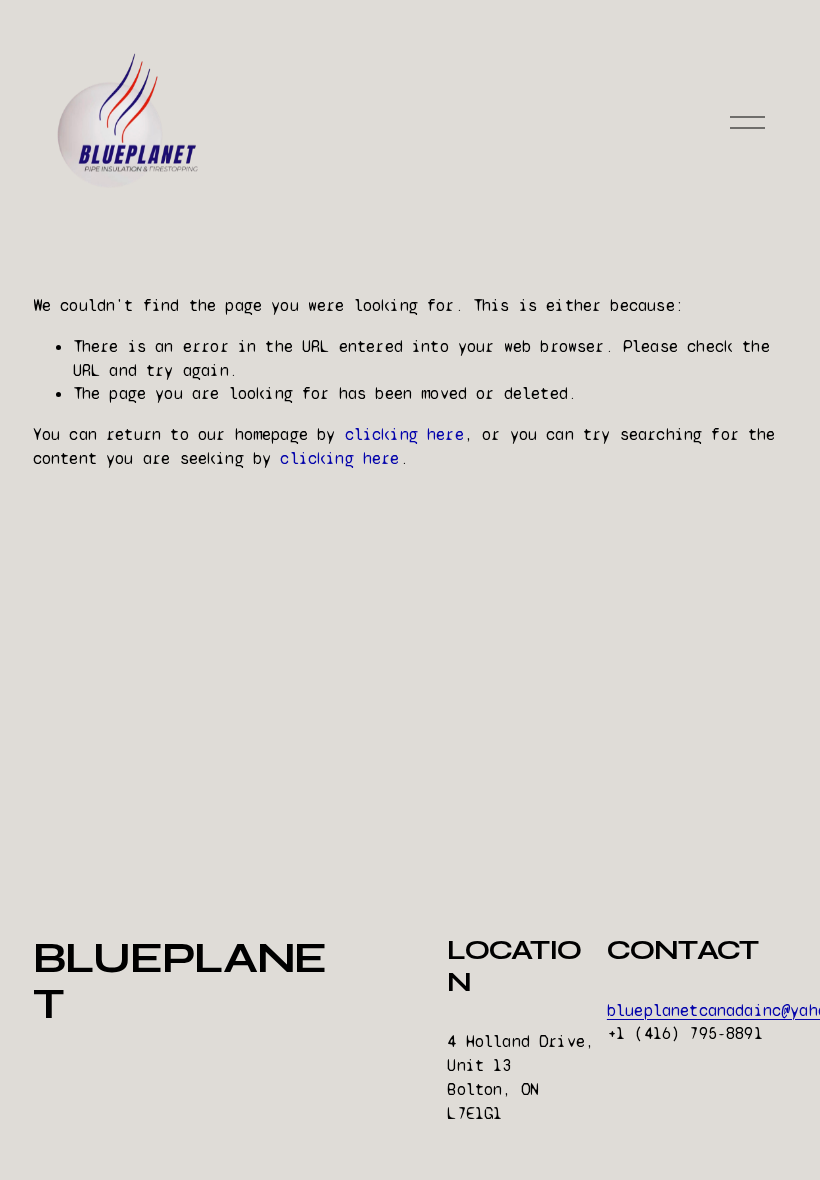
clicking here (404, 434)
